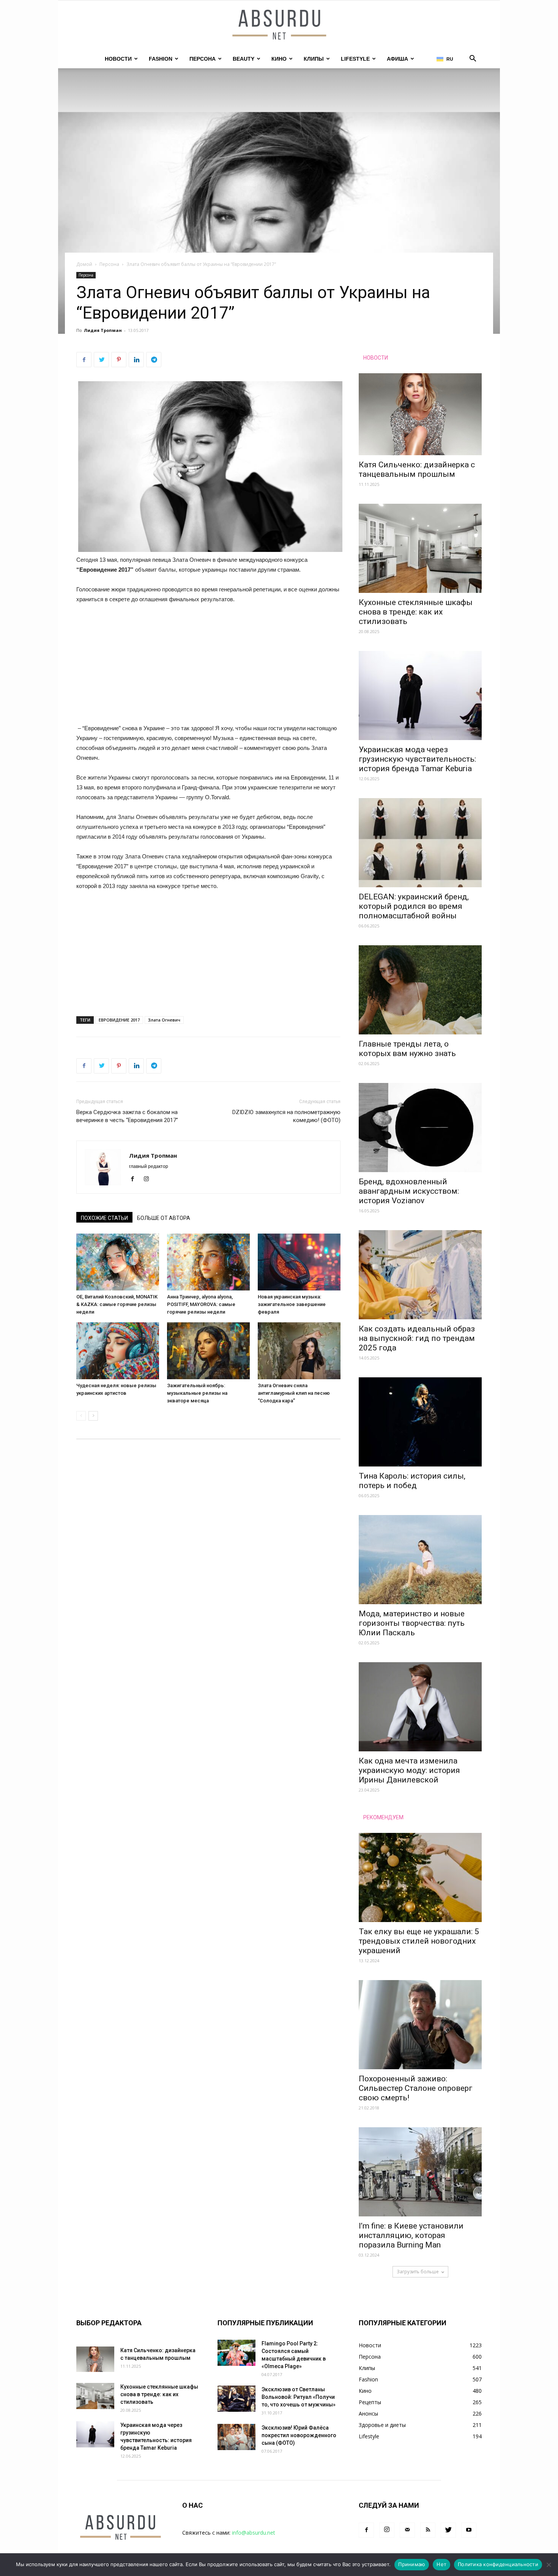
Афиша (397, 59)
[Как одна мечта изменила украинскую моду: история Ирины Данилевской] (420, 1707)
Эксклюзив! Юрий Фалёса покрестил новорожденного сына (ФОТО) (299, 2435)
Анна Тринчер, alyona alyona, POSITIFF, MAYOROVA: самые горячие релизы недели (201, 1304)
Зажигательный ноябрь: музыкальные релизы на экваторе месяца (197, 1393)
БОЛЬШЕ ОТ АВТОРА (164, 1218)
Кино (279, 59)
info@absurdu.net (254, 2533)
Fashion (161, 59)
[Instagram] (149, 1179)
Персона (203, 59)
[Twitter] (448, 2530)
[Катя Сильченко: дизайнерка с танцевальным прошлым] (420, 414)
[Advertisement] (208, 667)
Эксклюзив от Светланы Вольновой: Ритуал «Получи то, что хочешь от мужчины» (299, 2397)
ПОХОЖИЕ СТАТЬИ (104, 1218)
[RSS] (428, 2530)
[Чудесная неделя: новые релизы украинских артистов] (118, 1351)
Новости (118, 59)
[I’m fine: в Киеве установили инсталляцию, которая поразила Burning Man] (420, 2172)
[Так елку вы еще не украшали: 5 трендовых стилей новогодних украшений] (420, 1877)
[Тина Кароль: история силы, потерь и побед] (420, 1422)
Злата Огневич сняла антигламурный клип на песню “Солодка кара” (294, 1393)
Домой (84, 264)
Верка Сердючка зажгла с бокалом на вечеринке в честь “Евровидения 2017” (127, 1116)
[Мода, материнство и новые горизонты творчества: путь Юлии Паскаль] (420, 1560)
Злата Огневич (164, 1020)
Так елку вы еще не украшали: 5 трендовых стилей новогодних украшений (419, 1941)
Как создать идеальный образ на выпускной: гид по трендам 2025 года (417, 1338)
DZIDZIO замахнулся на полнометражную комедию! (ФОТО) (286, 1116)
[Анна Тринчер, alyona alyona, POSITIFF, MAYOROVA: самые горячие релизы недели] (208, 1262)
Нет (441, 2564)
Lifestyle (355, 59)
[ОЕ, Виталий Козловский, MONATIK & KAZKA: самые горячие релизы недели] (118, 1262)
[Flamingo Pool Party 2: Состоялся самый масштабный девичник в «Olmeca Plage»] (236, 2353)
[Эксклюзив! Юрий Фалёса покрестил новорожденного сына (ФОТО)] (236, 2437)
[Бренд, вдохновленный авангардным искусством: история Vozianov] (420, 1128)
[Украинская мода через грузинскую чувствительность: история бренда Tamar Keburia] (420, 695)
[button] (473, 59)
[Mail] (407, 2530)
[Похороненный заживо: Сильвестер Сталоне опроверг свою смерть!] (420, 2025)
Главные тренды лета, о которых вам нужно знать (407, 1049)
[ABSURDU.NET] (279, 25)
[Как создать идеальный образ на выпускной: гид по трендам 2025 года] (420, 1275)
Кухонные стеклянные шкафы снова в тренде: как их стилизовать (416, 612)
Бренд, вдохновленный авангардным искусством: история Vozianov (409, 1191)
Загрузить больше (418, 2272)
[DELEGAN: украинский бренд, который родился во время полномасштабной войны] (420, 843)
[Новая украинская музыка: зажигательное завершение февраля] (299, 1262)
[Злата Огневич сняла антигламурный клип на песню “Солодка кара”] (299, 1351)
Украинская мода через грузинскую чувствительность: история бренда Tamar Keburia (417, 759)
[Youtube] (469, 2530)
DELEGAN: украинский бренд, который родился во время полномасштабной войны (414, 906)
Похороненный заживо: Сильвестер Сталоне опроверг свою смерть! (416, 2088)
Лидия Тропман (103, 330)
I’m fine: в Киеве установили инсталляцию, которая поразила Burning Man (411, 2235)
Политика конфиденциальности (498, 2564)
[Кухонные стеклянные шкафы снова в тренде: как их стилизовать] (420, 548)
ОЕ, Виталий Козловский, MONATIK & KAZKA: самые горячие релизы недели (117, 1304)
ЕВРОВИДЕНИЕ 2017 (119, 1020)
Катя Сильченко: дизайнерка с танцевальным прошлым (417, 469)
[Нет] (549, 2565)
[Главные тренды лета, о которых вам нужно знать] (420, 990)
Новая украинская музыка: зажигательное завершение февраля (292, 1304)
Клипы (314, 59)
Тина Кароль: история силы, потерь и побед (412, 1481)
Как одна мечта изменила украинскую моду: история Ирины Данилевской (409, 1770)
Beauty (244, 59)
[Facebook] (135, 1179)
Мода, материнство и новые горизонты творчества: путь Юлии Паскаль (412, 1623)
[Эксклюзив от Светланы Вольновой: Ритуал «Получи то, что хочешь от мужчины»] (236, 2399)
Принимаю (412, 2564)
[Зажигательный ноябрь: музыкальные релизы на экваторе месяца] (208, 1351)
